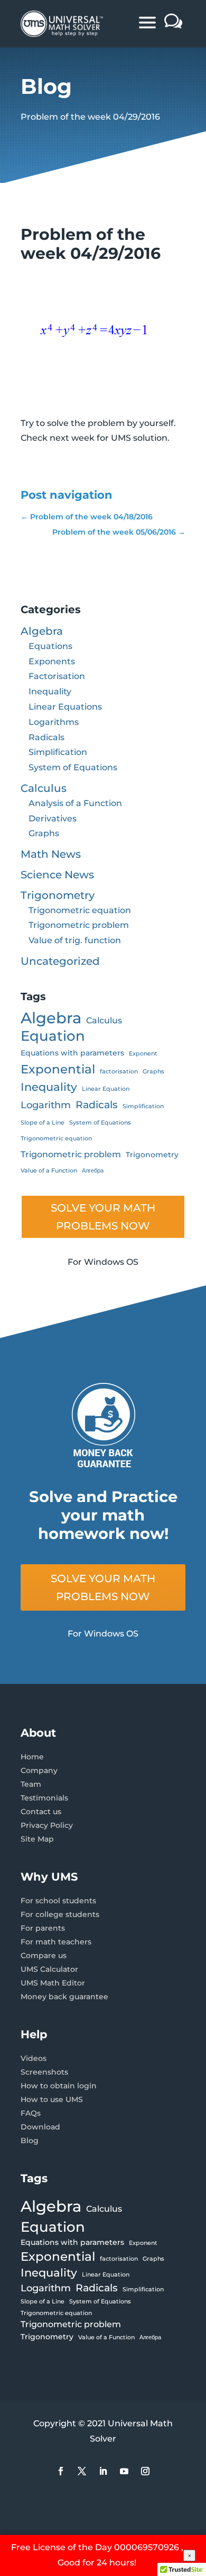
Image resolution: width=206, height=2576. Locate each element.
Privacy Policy (47, 1825)
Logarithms (54, 722)
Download (40, 2127)
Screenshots (44, 2072)
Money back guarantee (64, 1997)
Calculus (44, 788)
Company (39, 1770)
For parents (43, 1928)
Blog (30, 2141)
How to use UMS (52, 2099)
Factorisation (57, 676)
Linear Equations (65, 707)
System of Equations (73, 767)
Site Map (37, 1839)
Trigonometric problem (79, 925)
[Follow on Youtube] (124, 2471)
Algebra (42, 631)
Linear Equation (106, 1089)
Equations (50, 646)
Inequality (50, 691)
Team (31, 1784)
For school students (58, 1901)
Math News (51, 854)
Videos (34, 2058)
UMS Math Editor (53, 1983)
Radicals (46, 737)
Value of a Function (49, 1171)
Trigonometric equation (80, 910)
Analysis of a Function (75, 803)
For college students (60, 1914)
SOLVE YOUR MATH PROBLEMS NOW (103, 1217)
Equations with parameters (72, 1053)
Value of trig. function (75, 940)
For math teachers (56, 1942)
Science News (57, 875)
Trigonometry (58, 895)
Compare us (44, 1955)
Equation (53, 1036)
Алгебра (93, 1171)
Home (32, 1757)
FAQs (31, 2113)
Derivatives (53, 819)
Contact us (41, 1812)
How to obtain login (59, 2086)
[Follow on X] (82, 2471)
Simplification (58, 752)
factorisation (119, 1072)
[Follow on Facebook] (61, 2471)
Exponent (143, 1054)
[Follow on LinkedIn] (103, 2471)
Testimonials (44, 1798)
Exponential (58, 1069)
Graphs (44, 833)
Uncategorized (60, 961)
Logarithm (46, 1105)
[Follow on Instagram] (145, 2471)
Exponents (52, 661)
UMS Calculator (49, 1969)
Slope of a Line (43, 1123)
